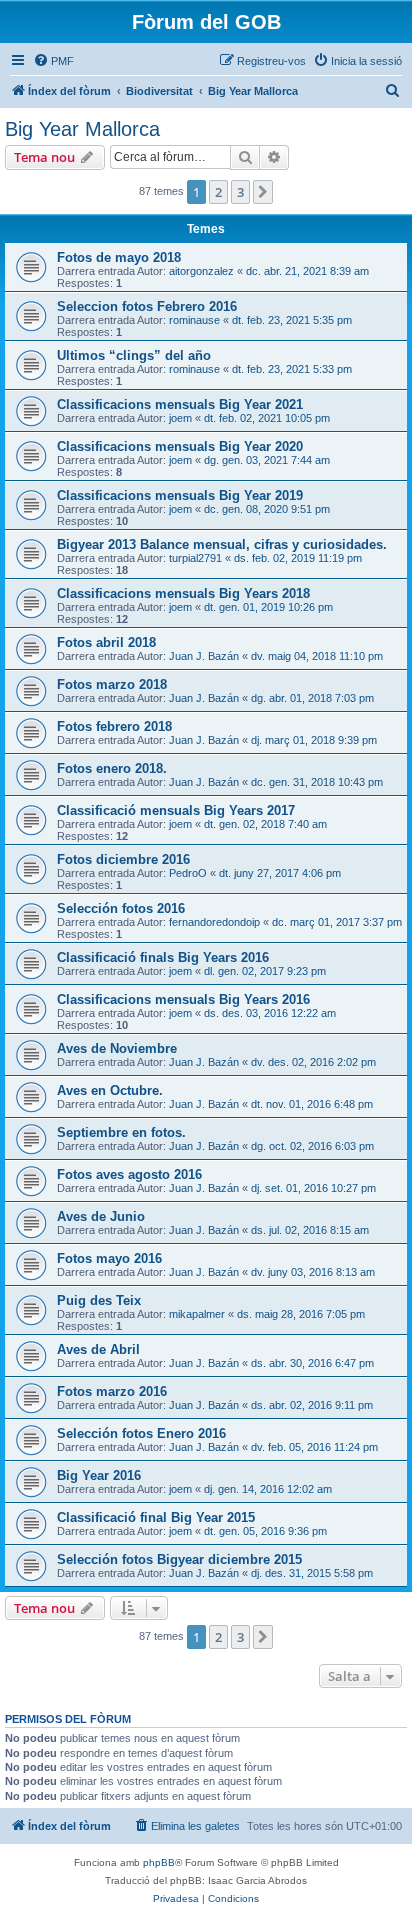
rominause (194, 320)
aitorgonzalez (201, 271)
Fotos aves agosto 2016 (129, 1174)
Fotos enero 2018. (112, 768)
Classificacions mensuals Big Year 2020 (180, 446)
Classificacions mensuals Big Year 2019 (180, 495)
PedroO (188, 873)
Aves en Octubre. (110, 1090)
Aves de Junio (101, 1216)
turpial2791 (195, 558)
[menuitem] (53, 61)
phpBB (159, 1862)
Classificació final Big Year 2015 (156, 1517)
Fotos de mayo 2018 (119, 257)
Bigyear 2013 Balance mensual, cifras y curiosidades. (222, 544)
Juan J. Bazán (204, 656)
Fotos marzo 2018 (112, 684)
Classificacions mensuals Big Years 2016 (183, 999)
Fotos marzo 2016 (112, 1391)
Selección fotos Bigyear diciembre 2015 (179, 1559)
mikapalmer (197, 1314)
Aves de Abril (98, 1349)
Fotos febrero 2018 (114, 726)
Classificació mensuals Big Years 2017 (176, 810)
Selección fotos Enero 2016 (141, 1433)
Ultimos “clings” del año (134, 355)
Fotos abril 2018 (106, 642)
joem (180, 418)
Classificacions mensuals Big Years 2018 (183, 593)
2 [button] (218, 192)
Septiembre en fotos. (121, 1132)
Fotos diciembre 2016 (123, 859)
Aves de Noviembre (117, 1048)
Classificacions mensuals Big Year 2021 (180, 404)
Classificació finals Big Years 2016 (163, 957)
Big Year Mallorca (82, 129)
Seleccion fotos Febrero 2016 (147, 306)
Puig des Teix (99, 1300)
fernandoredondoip (214, 922)
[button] (263, 192)
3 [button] (240, 192)
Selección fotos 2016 (121, 908)
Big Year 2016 (99, 1475)
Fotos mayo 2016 (109, 1258)
